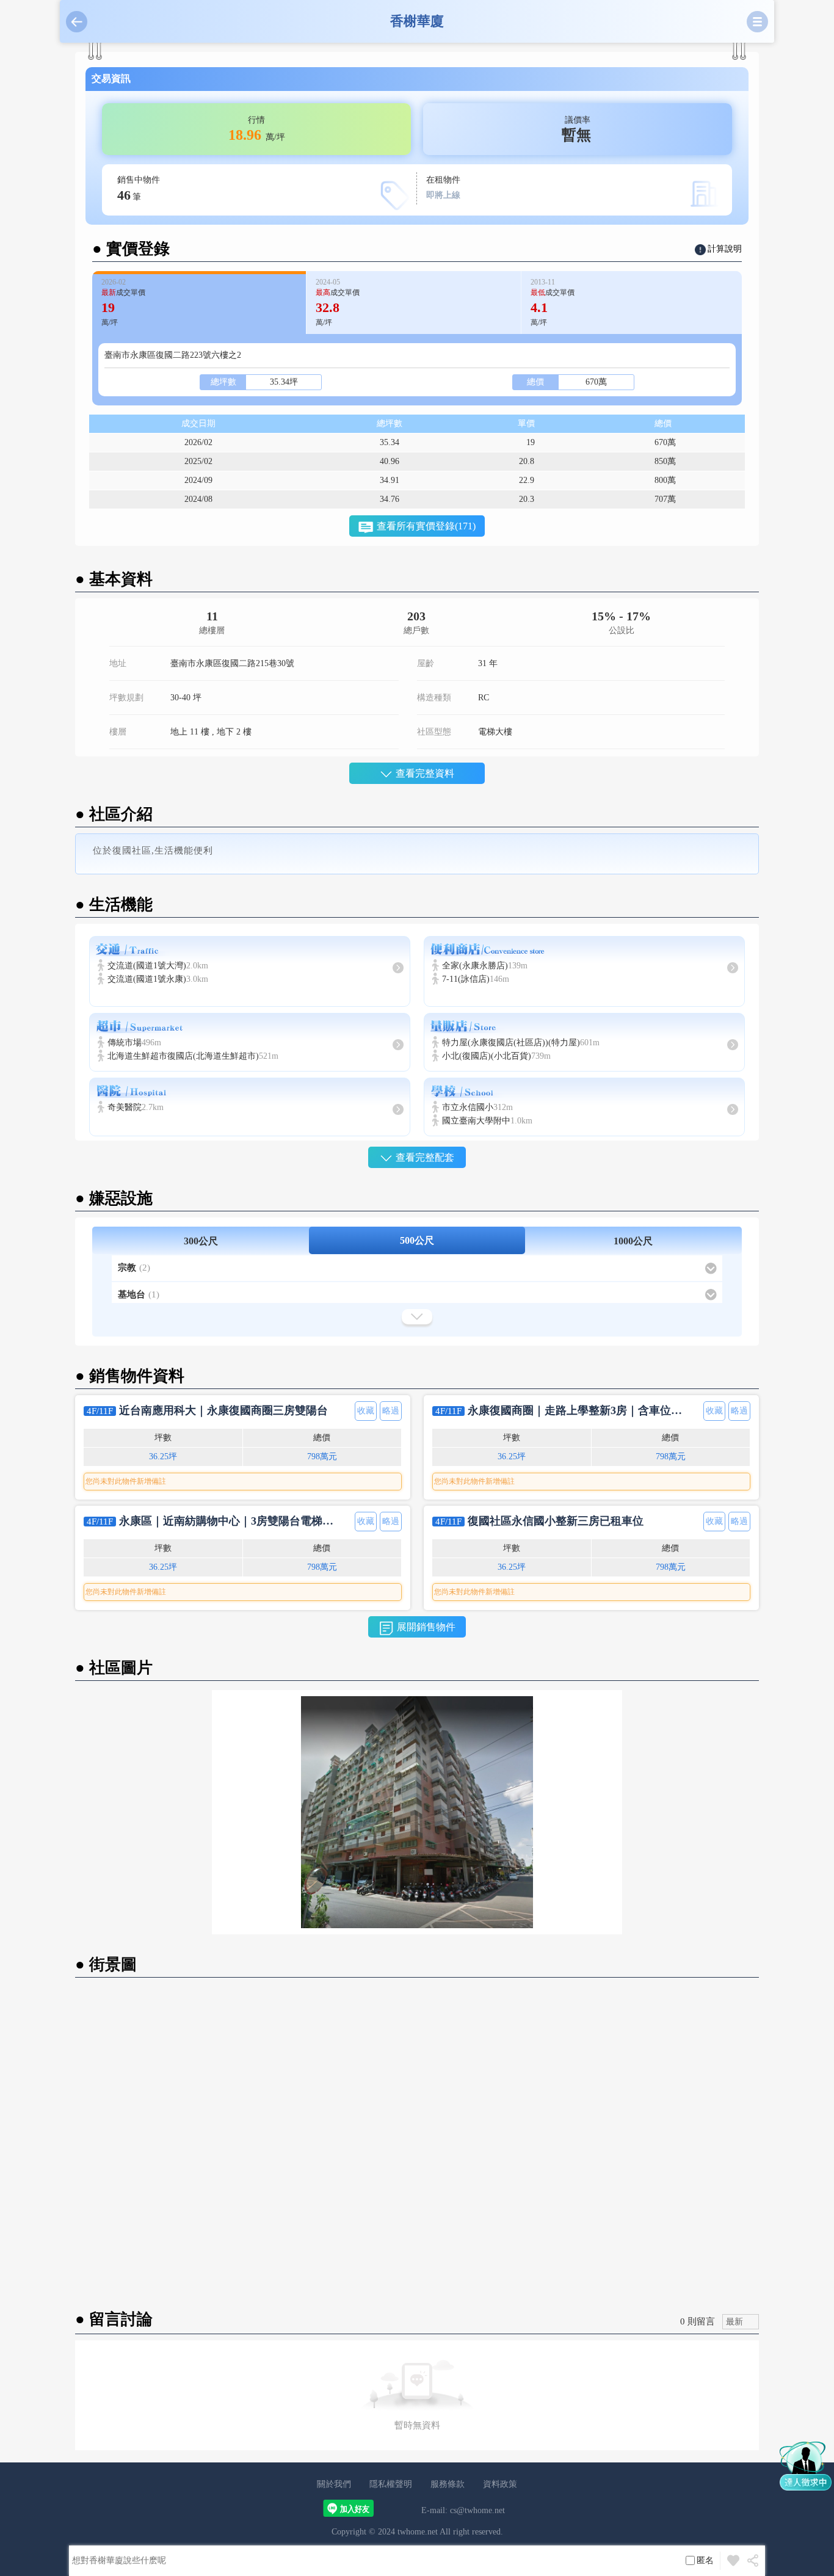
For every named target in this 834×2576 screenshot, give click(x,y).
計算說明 (725, 249)
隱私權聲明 (391, 2484)
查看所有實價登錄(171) (426, 526)
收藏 (366, 1411)
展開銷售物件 (426, 1627)
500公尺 (417, 1240)
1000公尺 (633, 1241)
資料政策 (500, 2484)
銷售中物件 (139, 189)
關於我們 (334, 2484)
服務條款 (448, 2484)
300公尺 (201, 1241)
